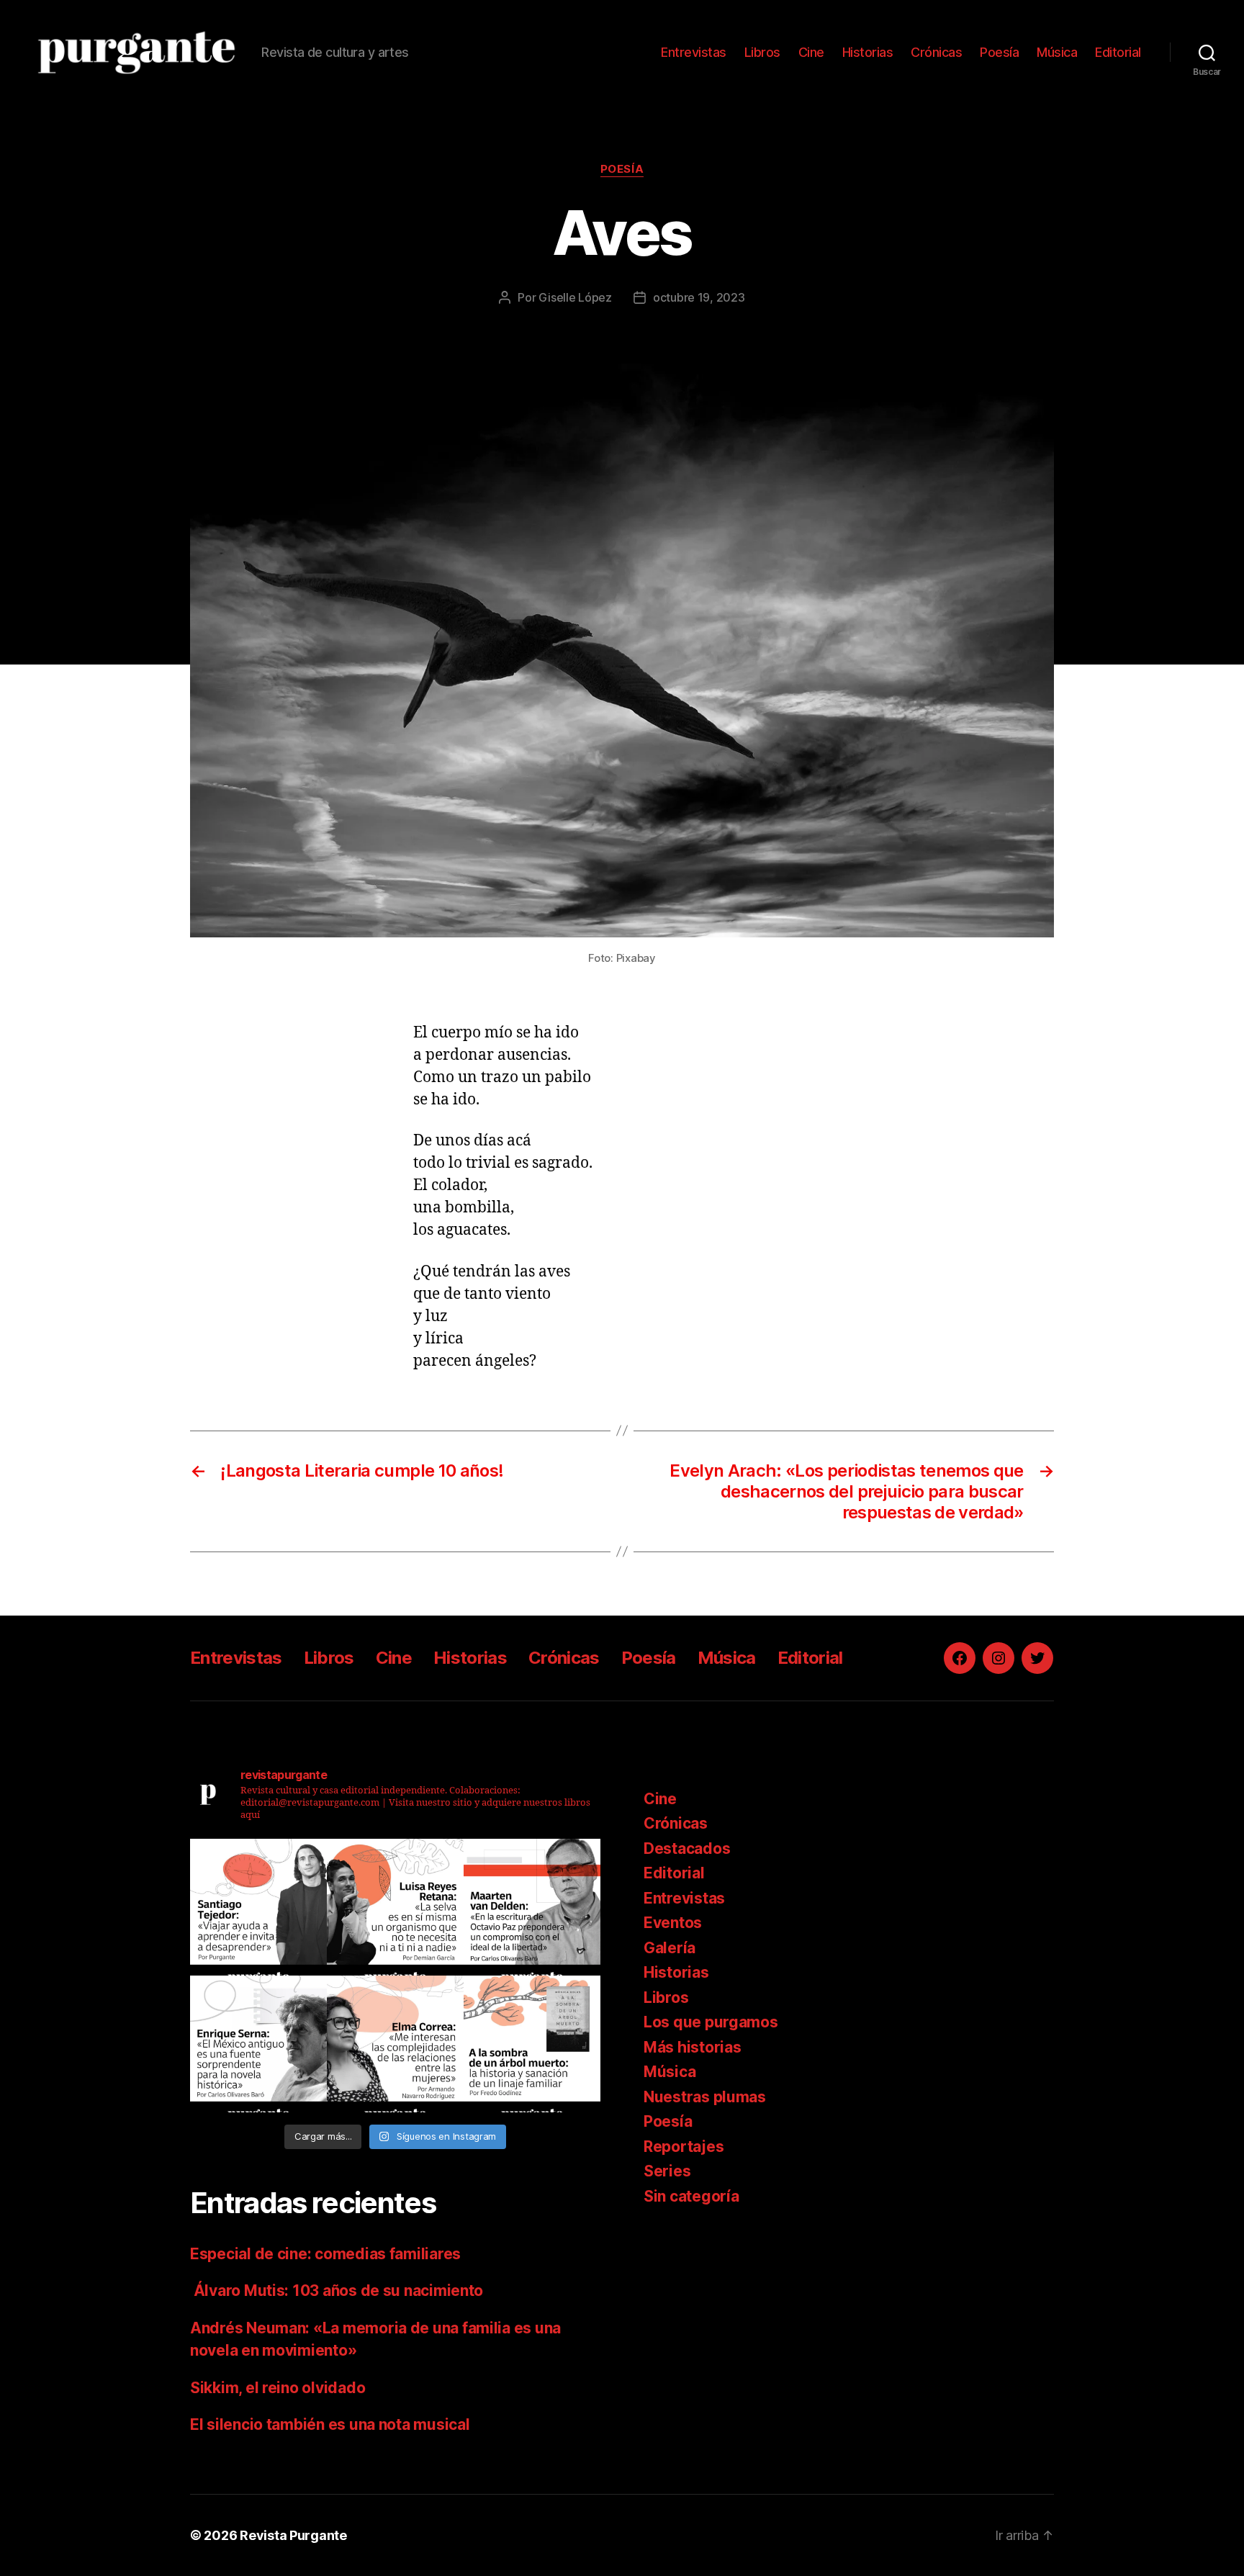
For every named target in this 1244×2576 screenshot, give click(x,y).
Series (667, 2171)
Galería (670, 1948)
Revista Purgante (293, 2535)
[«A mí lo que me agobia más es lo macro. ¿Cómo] (395, 1907)
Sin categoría (691, 2196)
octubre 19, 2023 (699, 297)
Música (1057, 52)
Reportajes (684, 2147)
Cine (811, 52)
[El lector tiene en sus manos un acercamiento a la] (532, 1907)
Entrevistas (694, 52)
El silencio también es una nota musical (330, 2424)
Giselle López (575, 297)
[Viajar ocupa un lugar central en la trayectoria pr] (258, 1907)
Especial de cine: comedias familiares (325, 2254)
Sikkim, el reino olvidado (278, 2388)
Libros (762, 52)
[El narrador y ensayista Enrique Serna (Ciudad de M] (258, 2044)
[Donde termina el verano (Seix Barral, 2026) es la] (395, 2044)
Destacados (687, 1848)
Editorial (1118, 52)
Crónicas (936, 52)
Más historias (693, 2047)
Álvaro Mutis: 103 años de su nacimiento (338, 2291)
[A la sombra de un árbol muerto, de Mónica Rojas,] (532, 2044)
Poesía (999, 52)
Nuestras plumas (705, 2097)
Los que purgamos (711, 2022)
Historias (868, 52)
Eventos (673, 1923)
